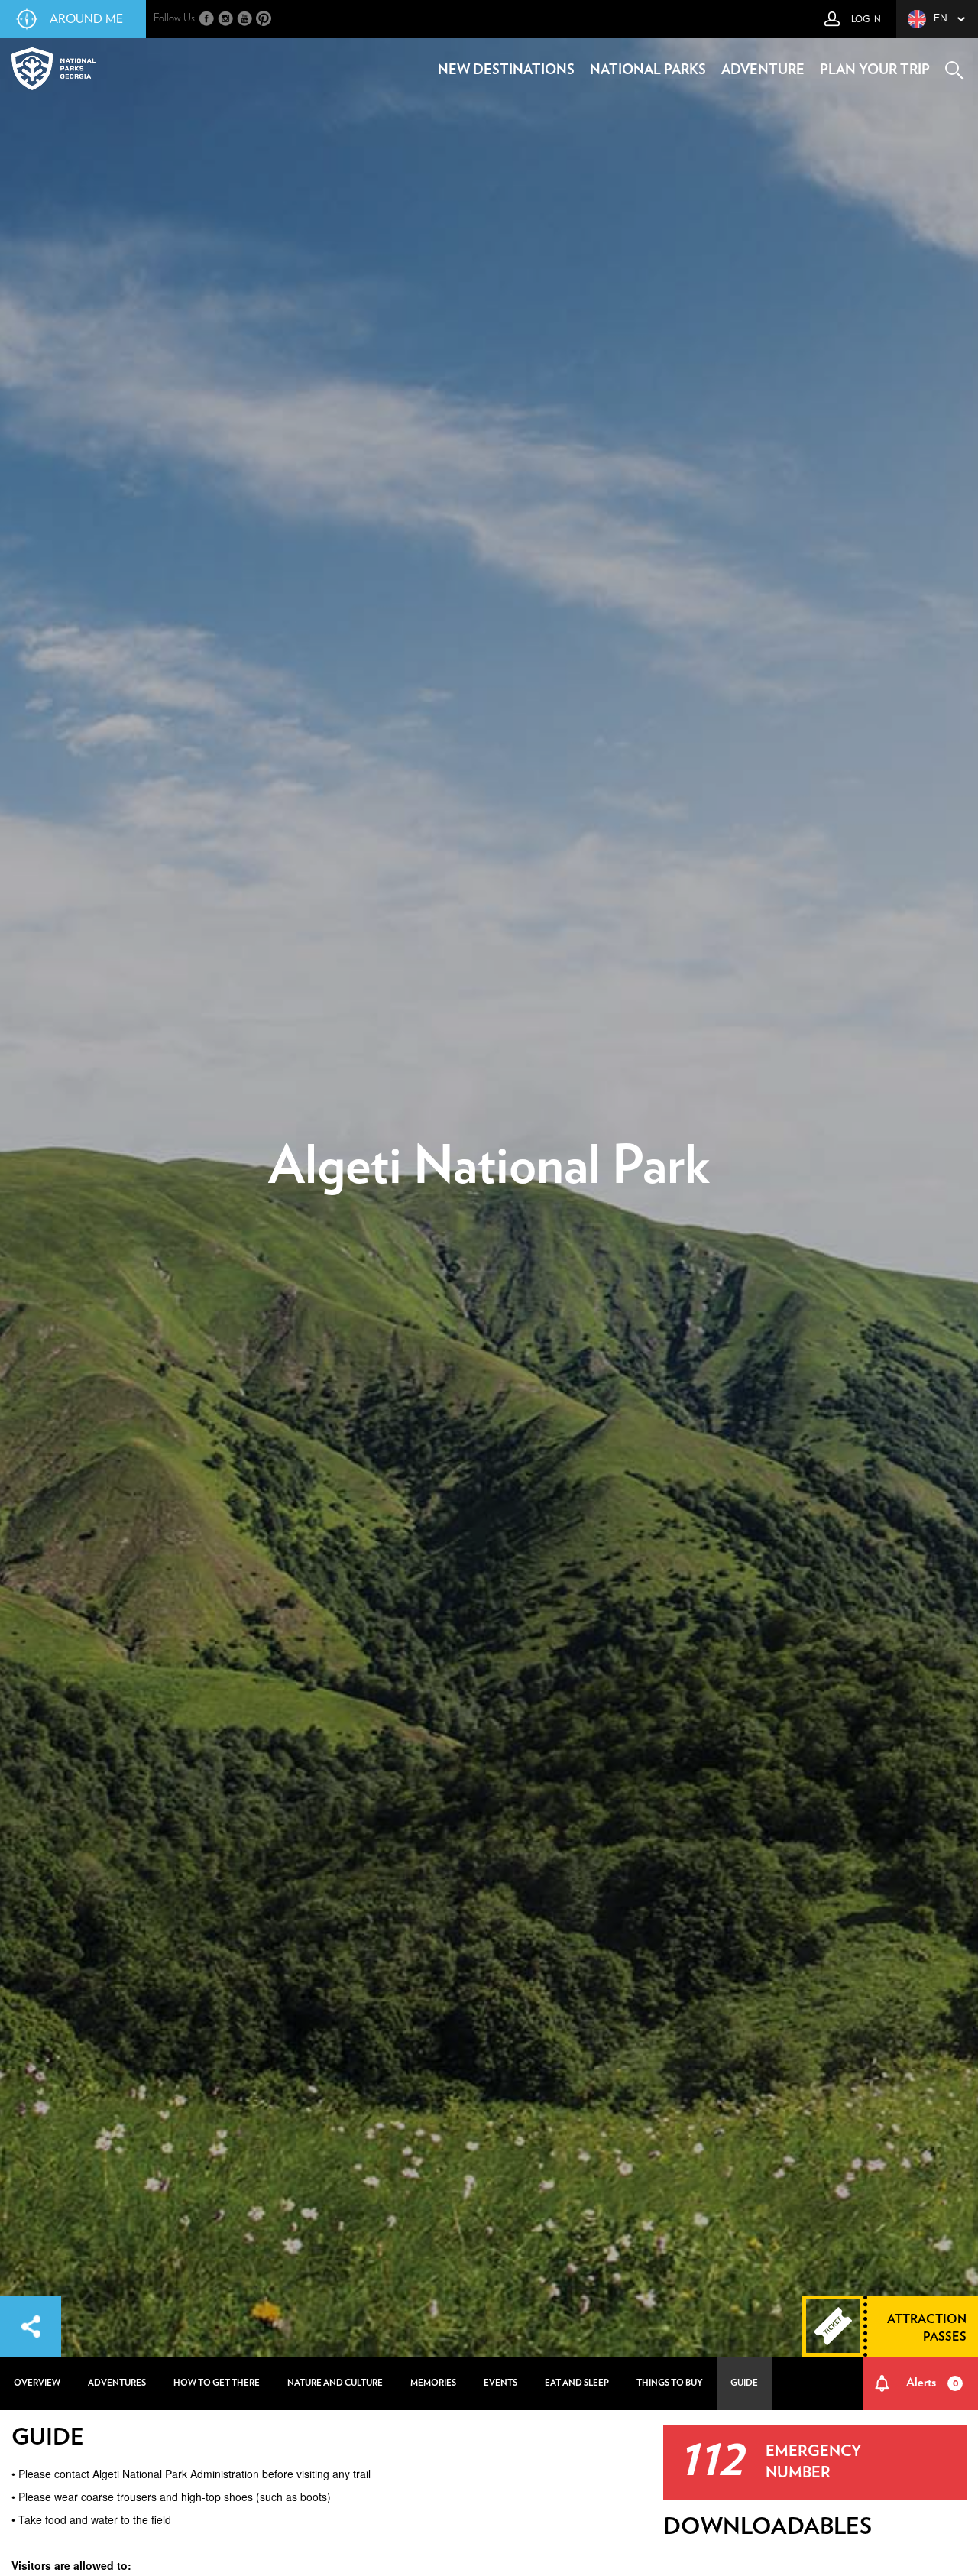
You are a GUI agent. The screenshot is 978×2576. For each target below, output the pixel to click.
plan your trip (875, 70)
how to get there (217, 2383)
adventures (117, 2383)
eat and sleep (577, 2383)
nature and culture (335, 2383)
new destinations (506, 70)
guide (744, 2383)
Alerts (932, 2383)
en (941, 19)
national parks (648, 70)
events (500, 2383)
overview (37, 2383)
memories (433, 2383)
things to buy (670, 2383)
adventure (763, 70)
